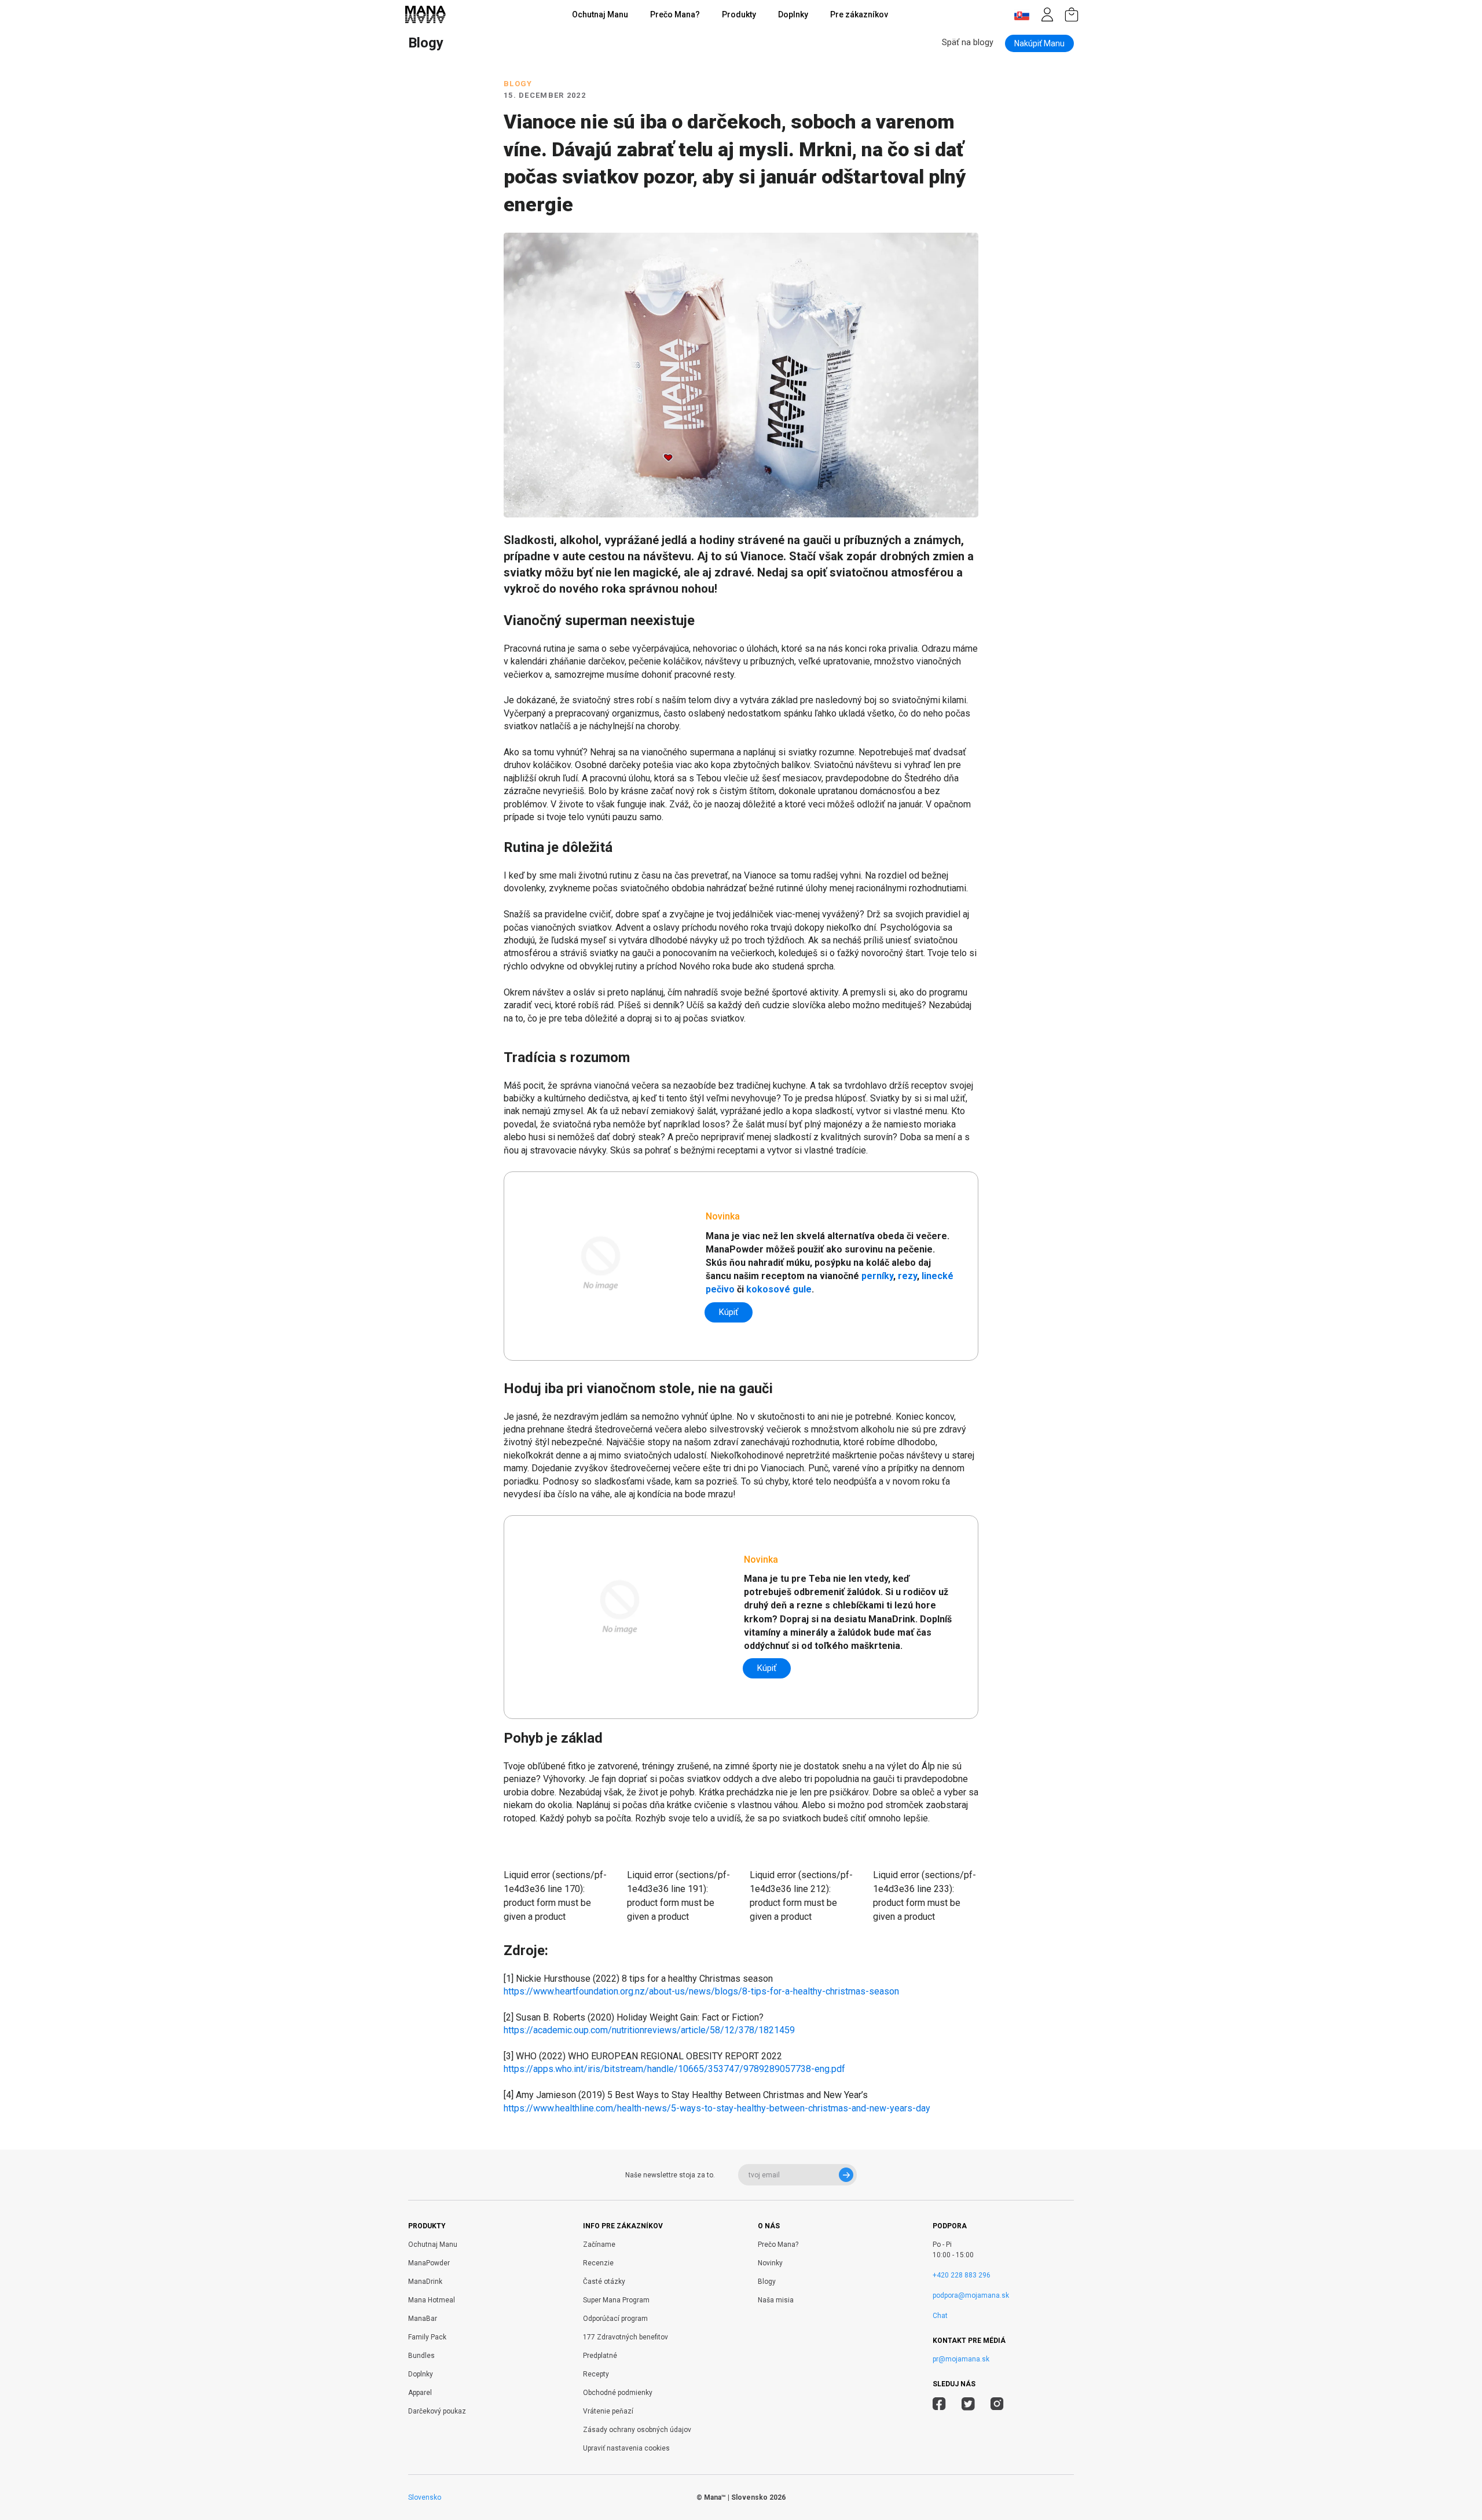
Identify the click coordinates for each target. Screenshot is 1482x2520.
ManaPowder (429, 2263)
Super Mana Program (616, 2300)
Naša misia (776, 2300)
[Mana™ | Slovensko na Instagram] (997, 2405)
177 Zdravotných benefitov (626, 2337)
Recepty (596, 2374)
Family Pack (427, 2337)
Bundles (421, 2356)
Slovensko (425, 2497)
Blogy (767, 2282)
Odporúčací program (615, 2319)
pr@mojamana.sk (961, 2359)
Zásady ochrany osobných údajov (637, 2430)
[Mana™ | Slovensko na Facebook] (939, 2405)
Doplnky (793, 14)
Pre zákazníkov (859, 14)
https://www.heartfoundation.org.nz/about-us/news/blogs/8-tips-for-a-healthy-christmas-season (701, 1991)
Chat (940, 2316)
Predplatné (600, 2356)
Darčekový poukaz (437, 2411)
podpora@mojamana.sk (971, 2295)
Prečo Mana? (675, 14)
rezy (907, 1276)
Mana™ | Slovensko (736, 2497)
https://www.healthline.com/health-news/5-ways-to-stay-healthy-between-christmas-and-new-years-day (717, 2108)
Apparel (420, 2393)
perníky (877, 1276)
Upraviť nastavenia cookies (626, 2448)
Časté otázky (604, 2282)
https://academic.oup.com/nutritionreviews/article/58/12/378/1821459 (649, 2030)
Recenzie (598, 2263)
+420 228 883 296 (962, 2275)
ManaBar (423, 2319)
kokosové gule (779, 1289)
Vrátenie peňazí (608, 2411)
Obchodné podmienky (618, 2393)
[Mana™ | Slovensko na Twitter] (968, 2405)
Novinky (770, 2263)
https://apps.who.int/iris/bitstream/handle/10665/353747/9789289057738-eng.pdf (674, 2069)
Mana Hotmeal (432, 2300)
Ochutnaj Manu (600, 14)
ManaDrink (425, 2282)
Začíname (599, 2245)
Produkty (739, 14)
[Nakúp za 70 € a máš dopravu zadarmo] (1072, 14)
